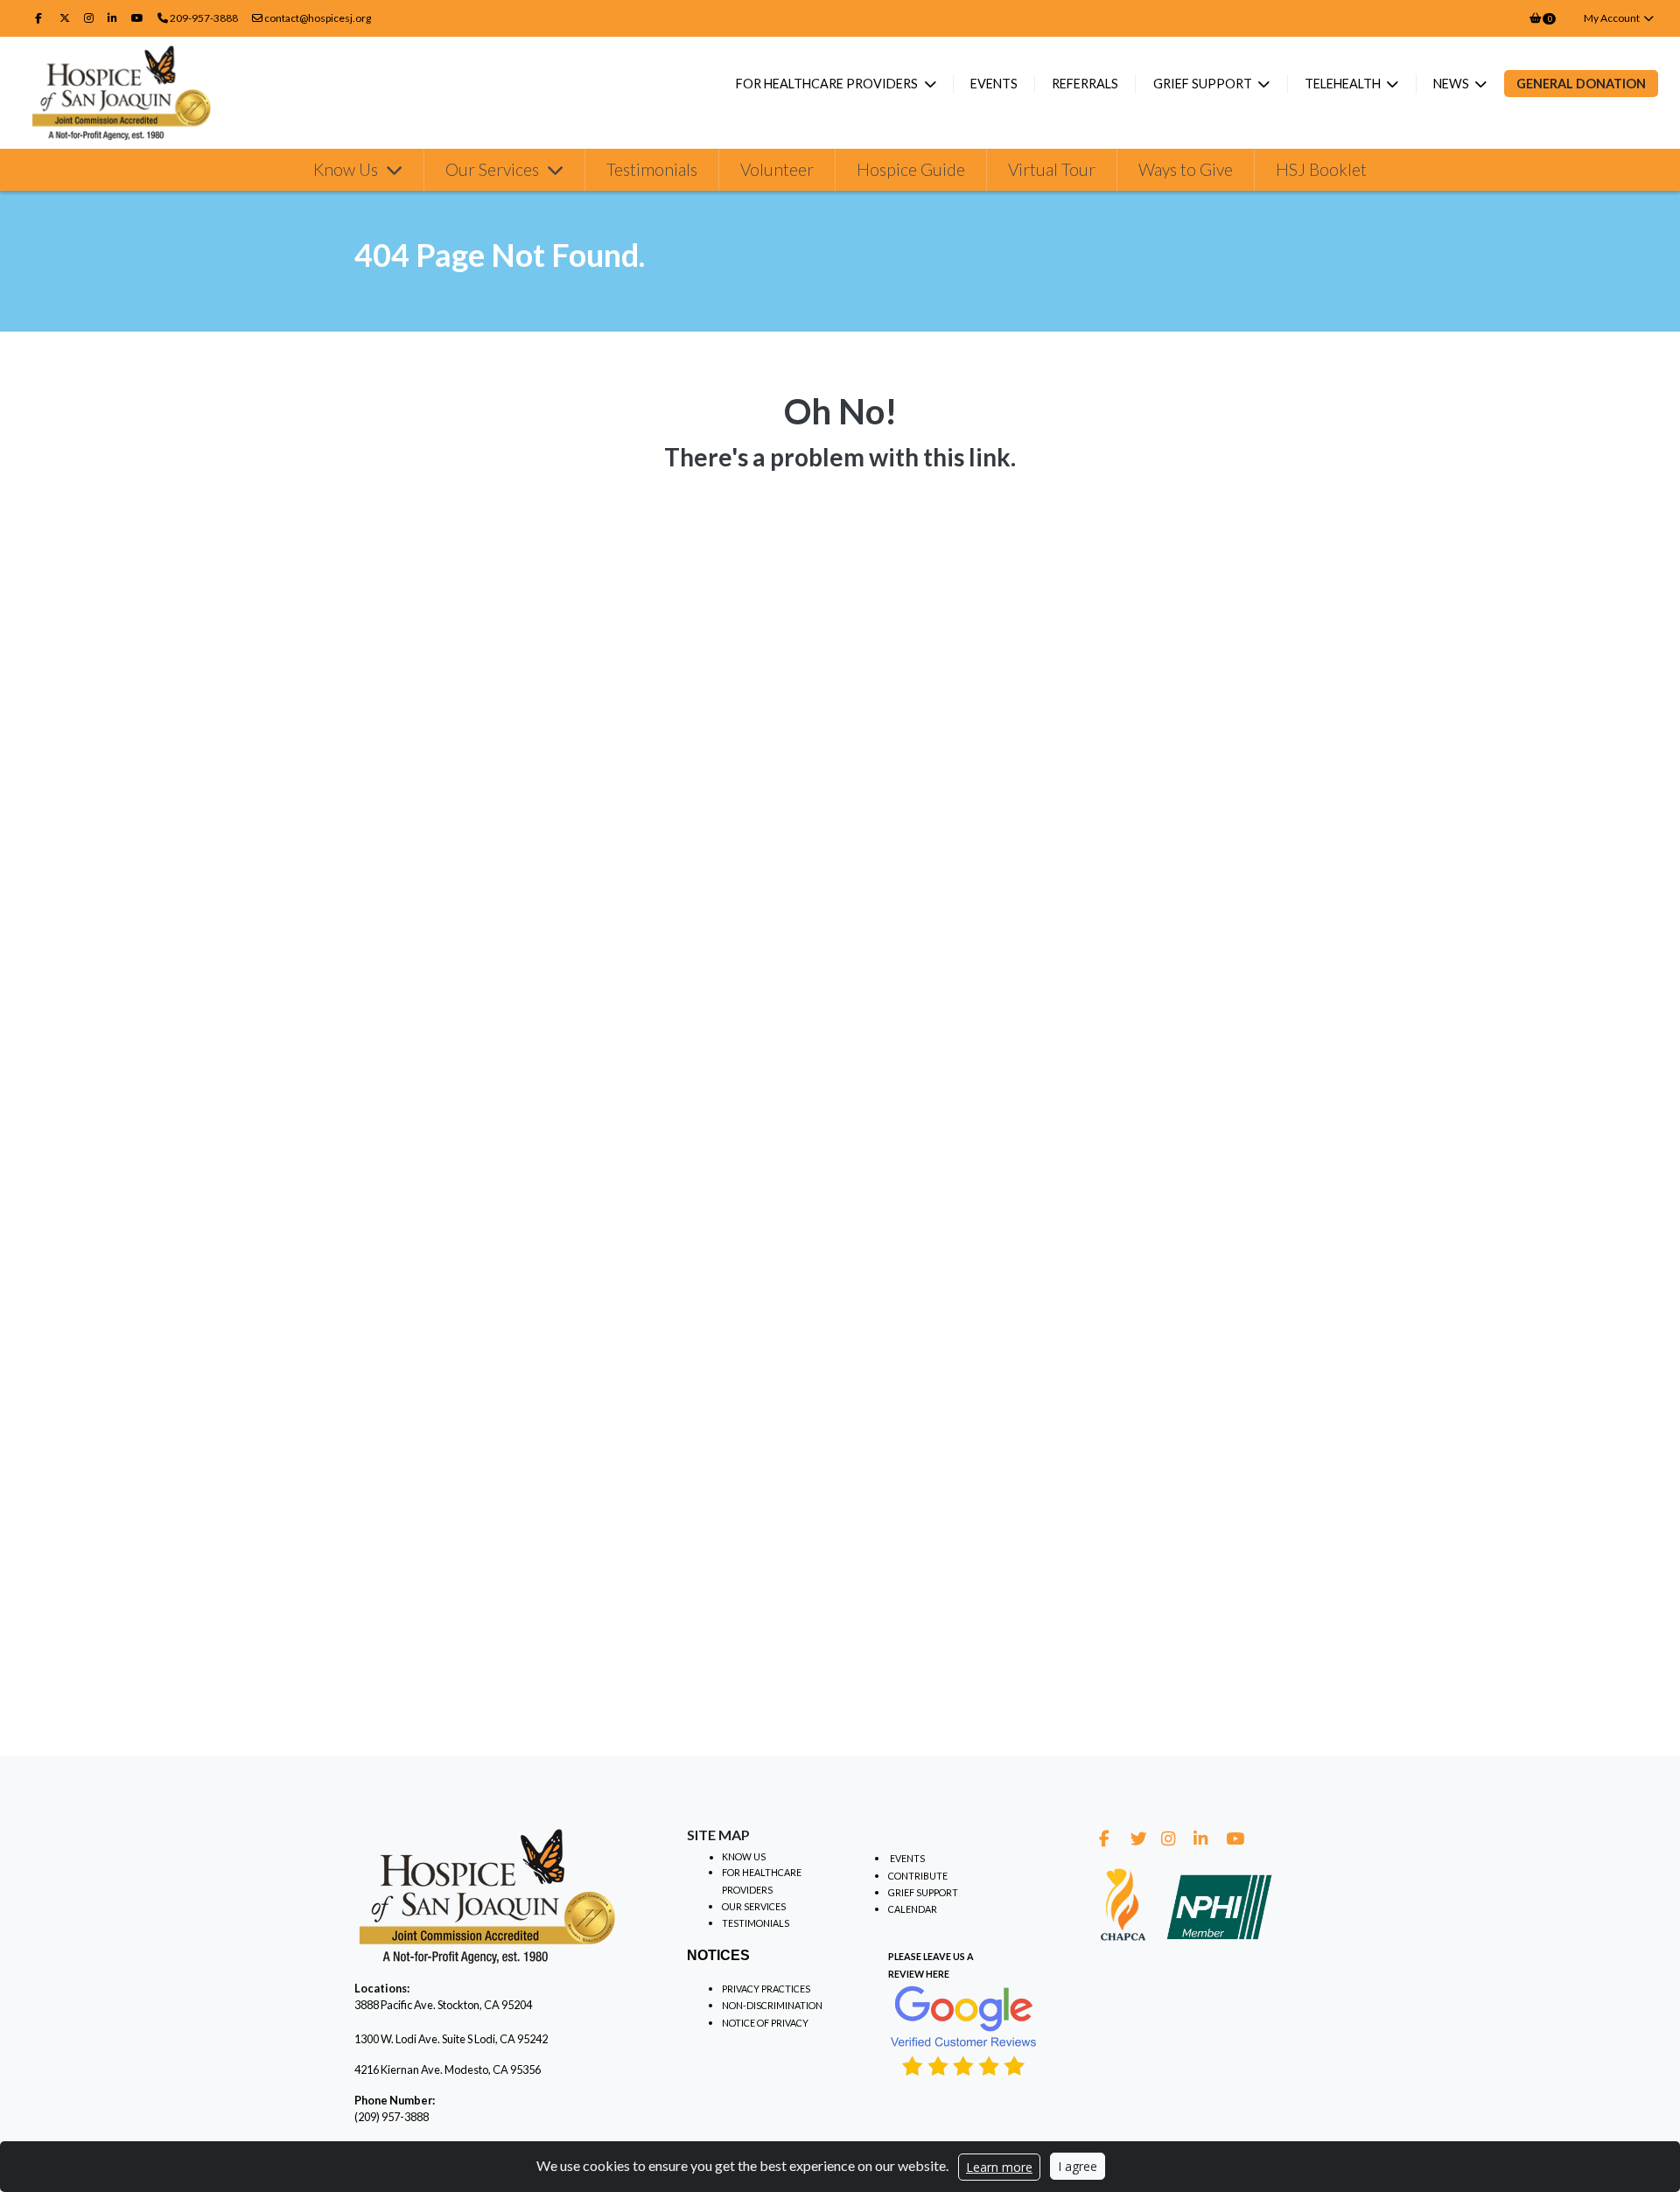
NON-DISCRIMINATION (772, 2005)
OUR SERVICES (754, 1906)
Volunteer (777, 169)
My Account (1613, 18)
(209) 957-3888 (392, 2117)
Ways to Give (1186, 169)
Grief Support (1204, 84)
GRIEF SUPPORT (923, 1892)
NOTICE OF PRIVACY (765, 2023)
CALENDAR (913, 1909)
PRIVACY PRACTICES (766, 1989)
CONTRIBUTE (918, 1876)
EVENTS (907, 1858)
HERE (938, 1974)
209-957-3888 (204, 18)
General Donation (1581, 84)
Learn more (999, 2167)
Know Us (347, 169)
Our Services (494, 169)
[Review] (964, 2029)
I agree (1078, 2166)
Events (994, 84)
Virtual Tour (1052, 169)
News (1452, 84)
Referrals (1085, 84)
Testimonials (652, 169)
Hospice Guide (911, 169)
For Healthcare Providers (828, 84)
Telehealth (1344, 84)
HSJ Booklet (1321, 169)
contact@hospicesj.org (317, 18)
